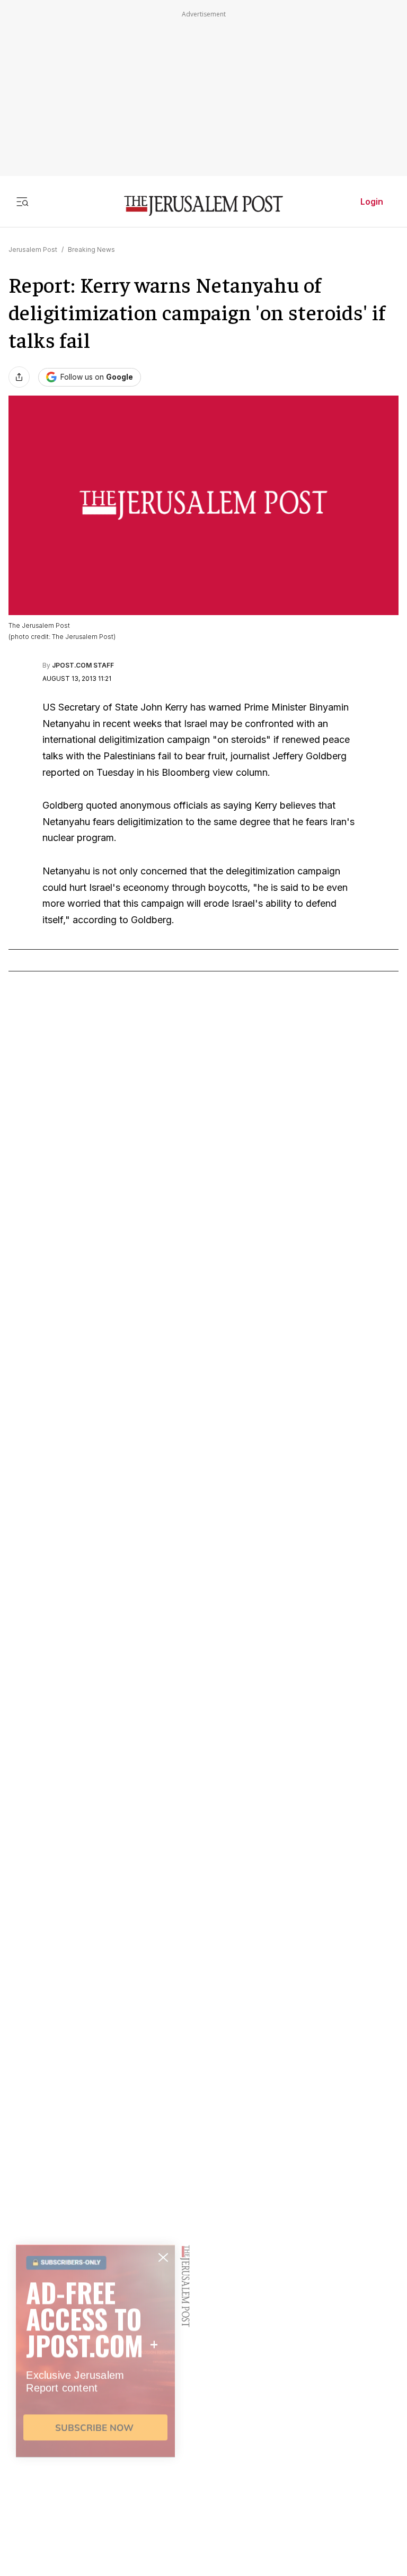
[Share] (19, 377)
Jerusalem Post (33, 249)
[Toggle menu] (22, 201)
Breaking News (91, 249)
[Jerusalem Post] (203, 206)
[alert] (95, 2454)
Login (372, 201)
